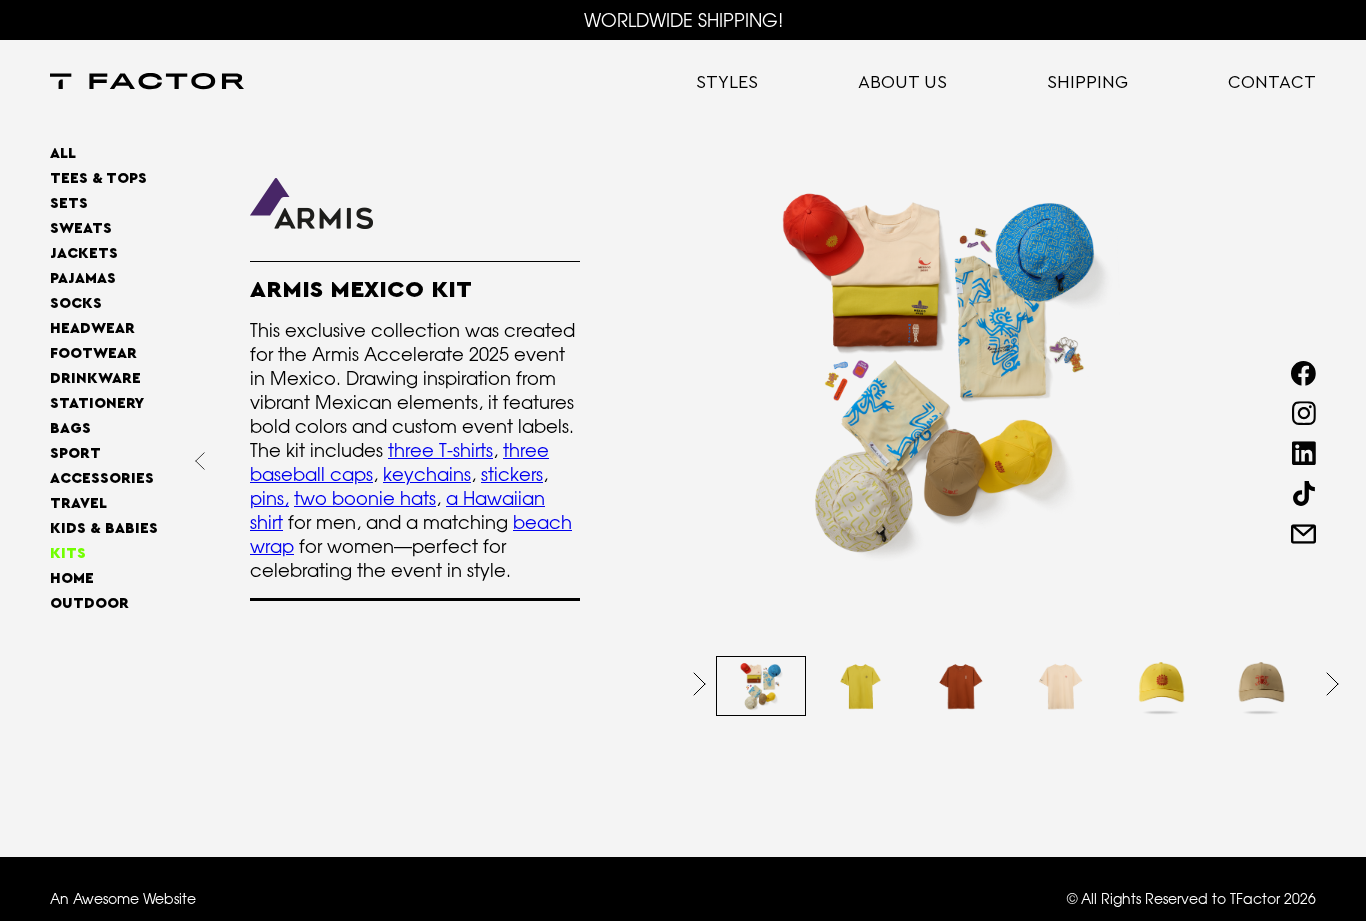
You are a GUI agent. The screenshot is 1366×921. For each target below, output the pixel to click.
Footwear (93, 353)
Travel (78, 503)
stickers (512, 474)
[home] (147, 83)
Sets (69, 203)
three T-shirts (440, 450)
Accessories (102, 478)
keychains (427, 474)
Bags (70, 428)
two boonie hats (365, 498)
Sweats (81, 228)
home (72, 578)
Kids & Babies (104, 528)
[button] (699, 684)
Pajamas (83, 278)
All (63, 153)
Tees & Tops (98, 178)
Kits (68, 553)
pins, (269, 498)
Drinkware (95, 378)
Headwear (92, 328)
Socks (76, 303)
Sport (75, 453)
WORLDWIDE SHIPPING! (683, 20)
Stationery (97, 403)
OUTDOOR (89, 603)
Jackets (84, 253)
